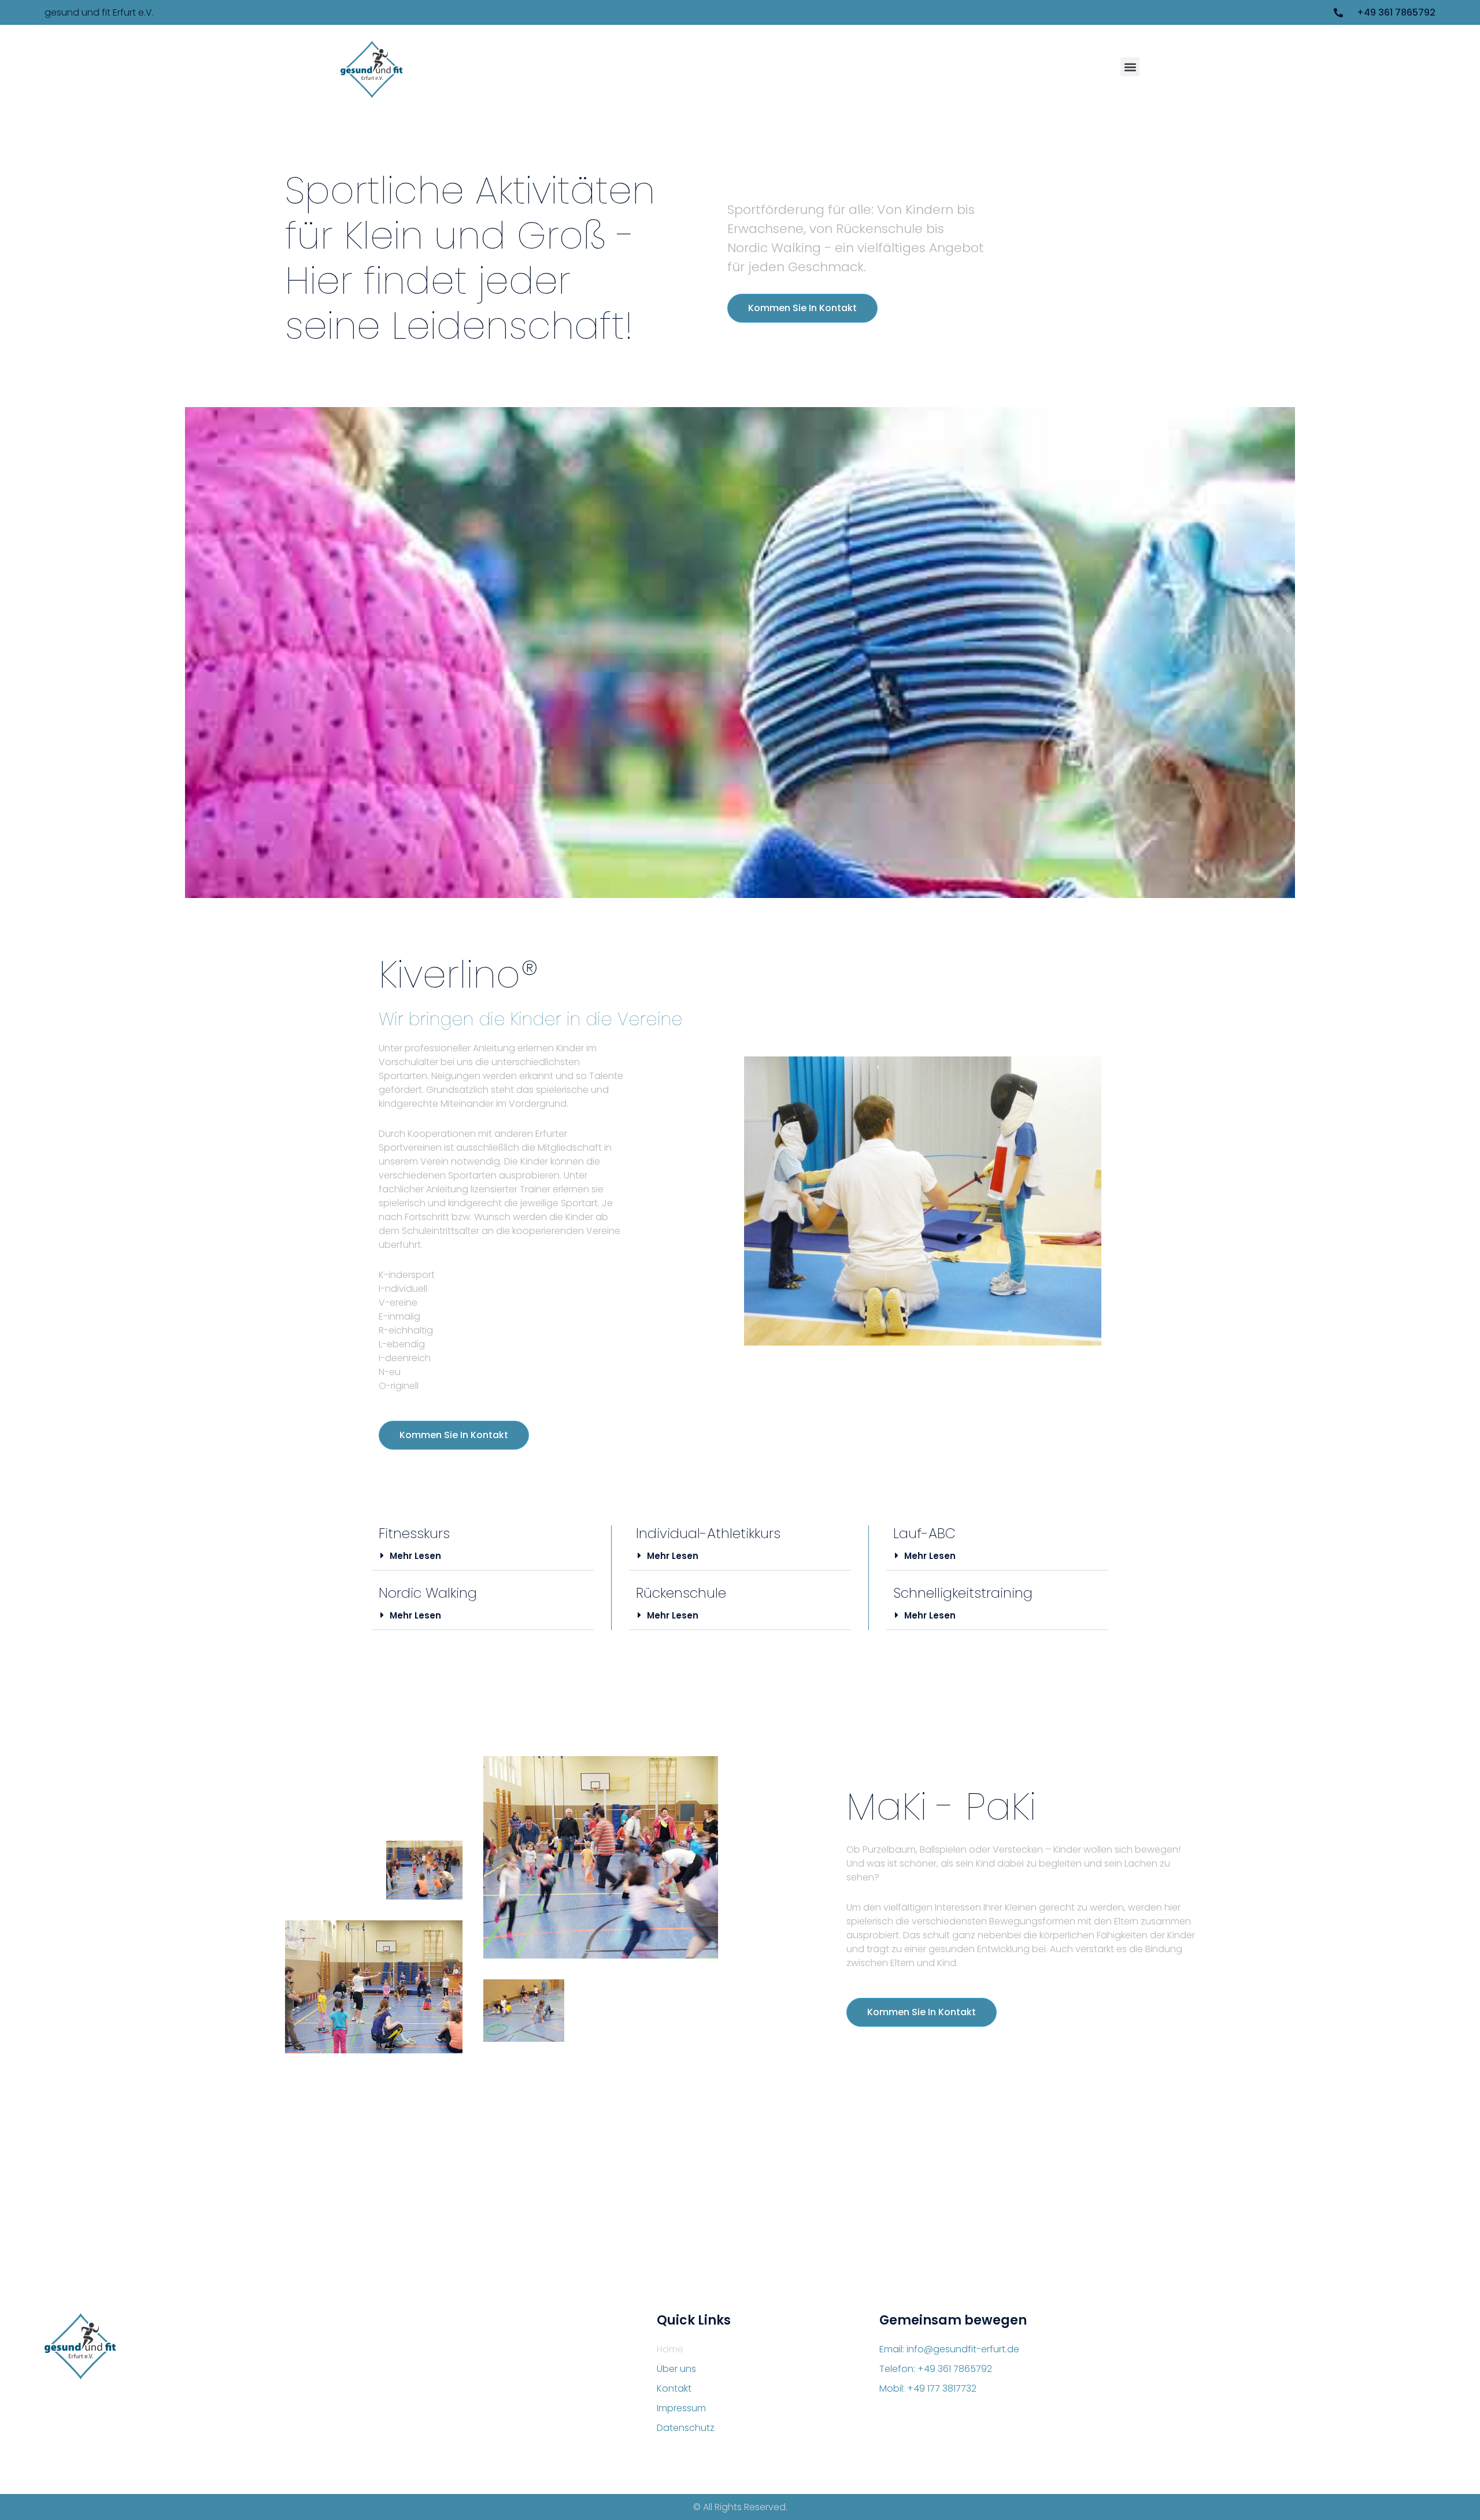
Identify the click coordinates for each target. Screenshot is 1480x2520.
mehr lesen (415, 1556)
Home (670, 2349)
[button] (1130, 67)
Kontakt (674, 2388)
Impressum (681, 2408)
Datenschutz (686, 2428)
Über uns (676, 2369)
